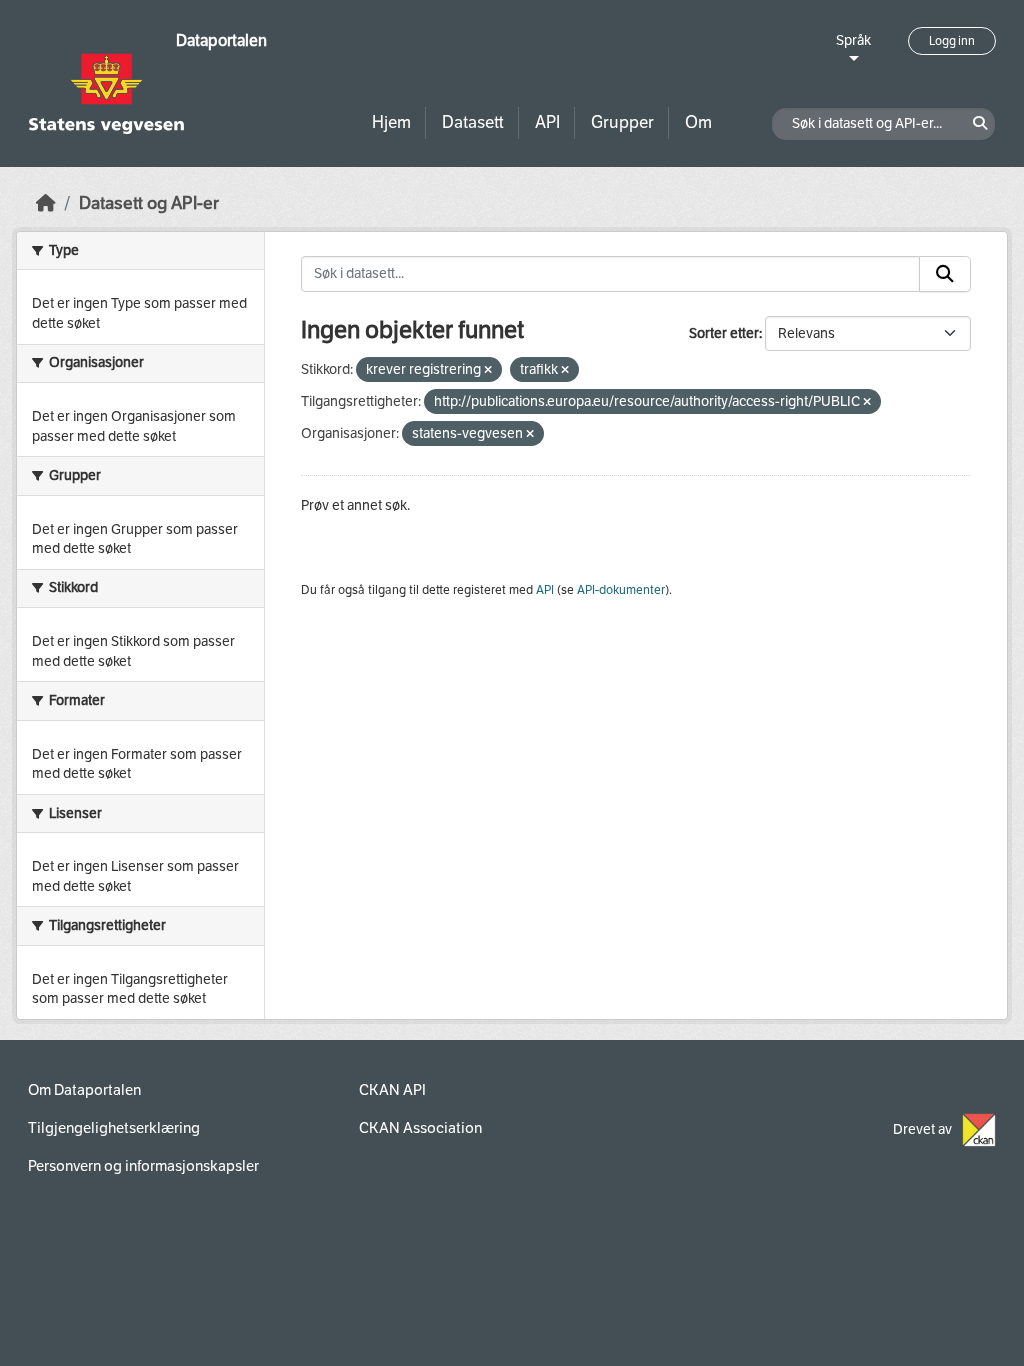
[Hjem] (46, 203)
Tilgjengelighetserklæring (114, 1128)
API (547, 122)
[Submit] (945, 274)
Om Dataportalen (84, 1090)
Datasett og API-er (149, 203)
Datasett (473, 122)
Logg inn (952, 41)
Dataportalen (221, 40)
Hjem (391, 122)
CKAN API (392, 1090)
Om (698, 122)
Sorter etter (724, 333)
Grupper (622, 122)
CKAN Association (420, 1128)
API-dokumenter (621, 590)
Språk (853, 40)
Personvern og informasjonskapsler (143, 1166)
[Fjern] (488, 370)
